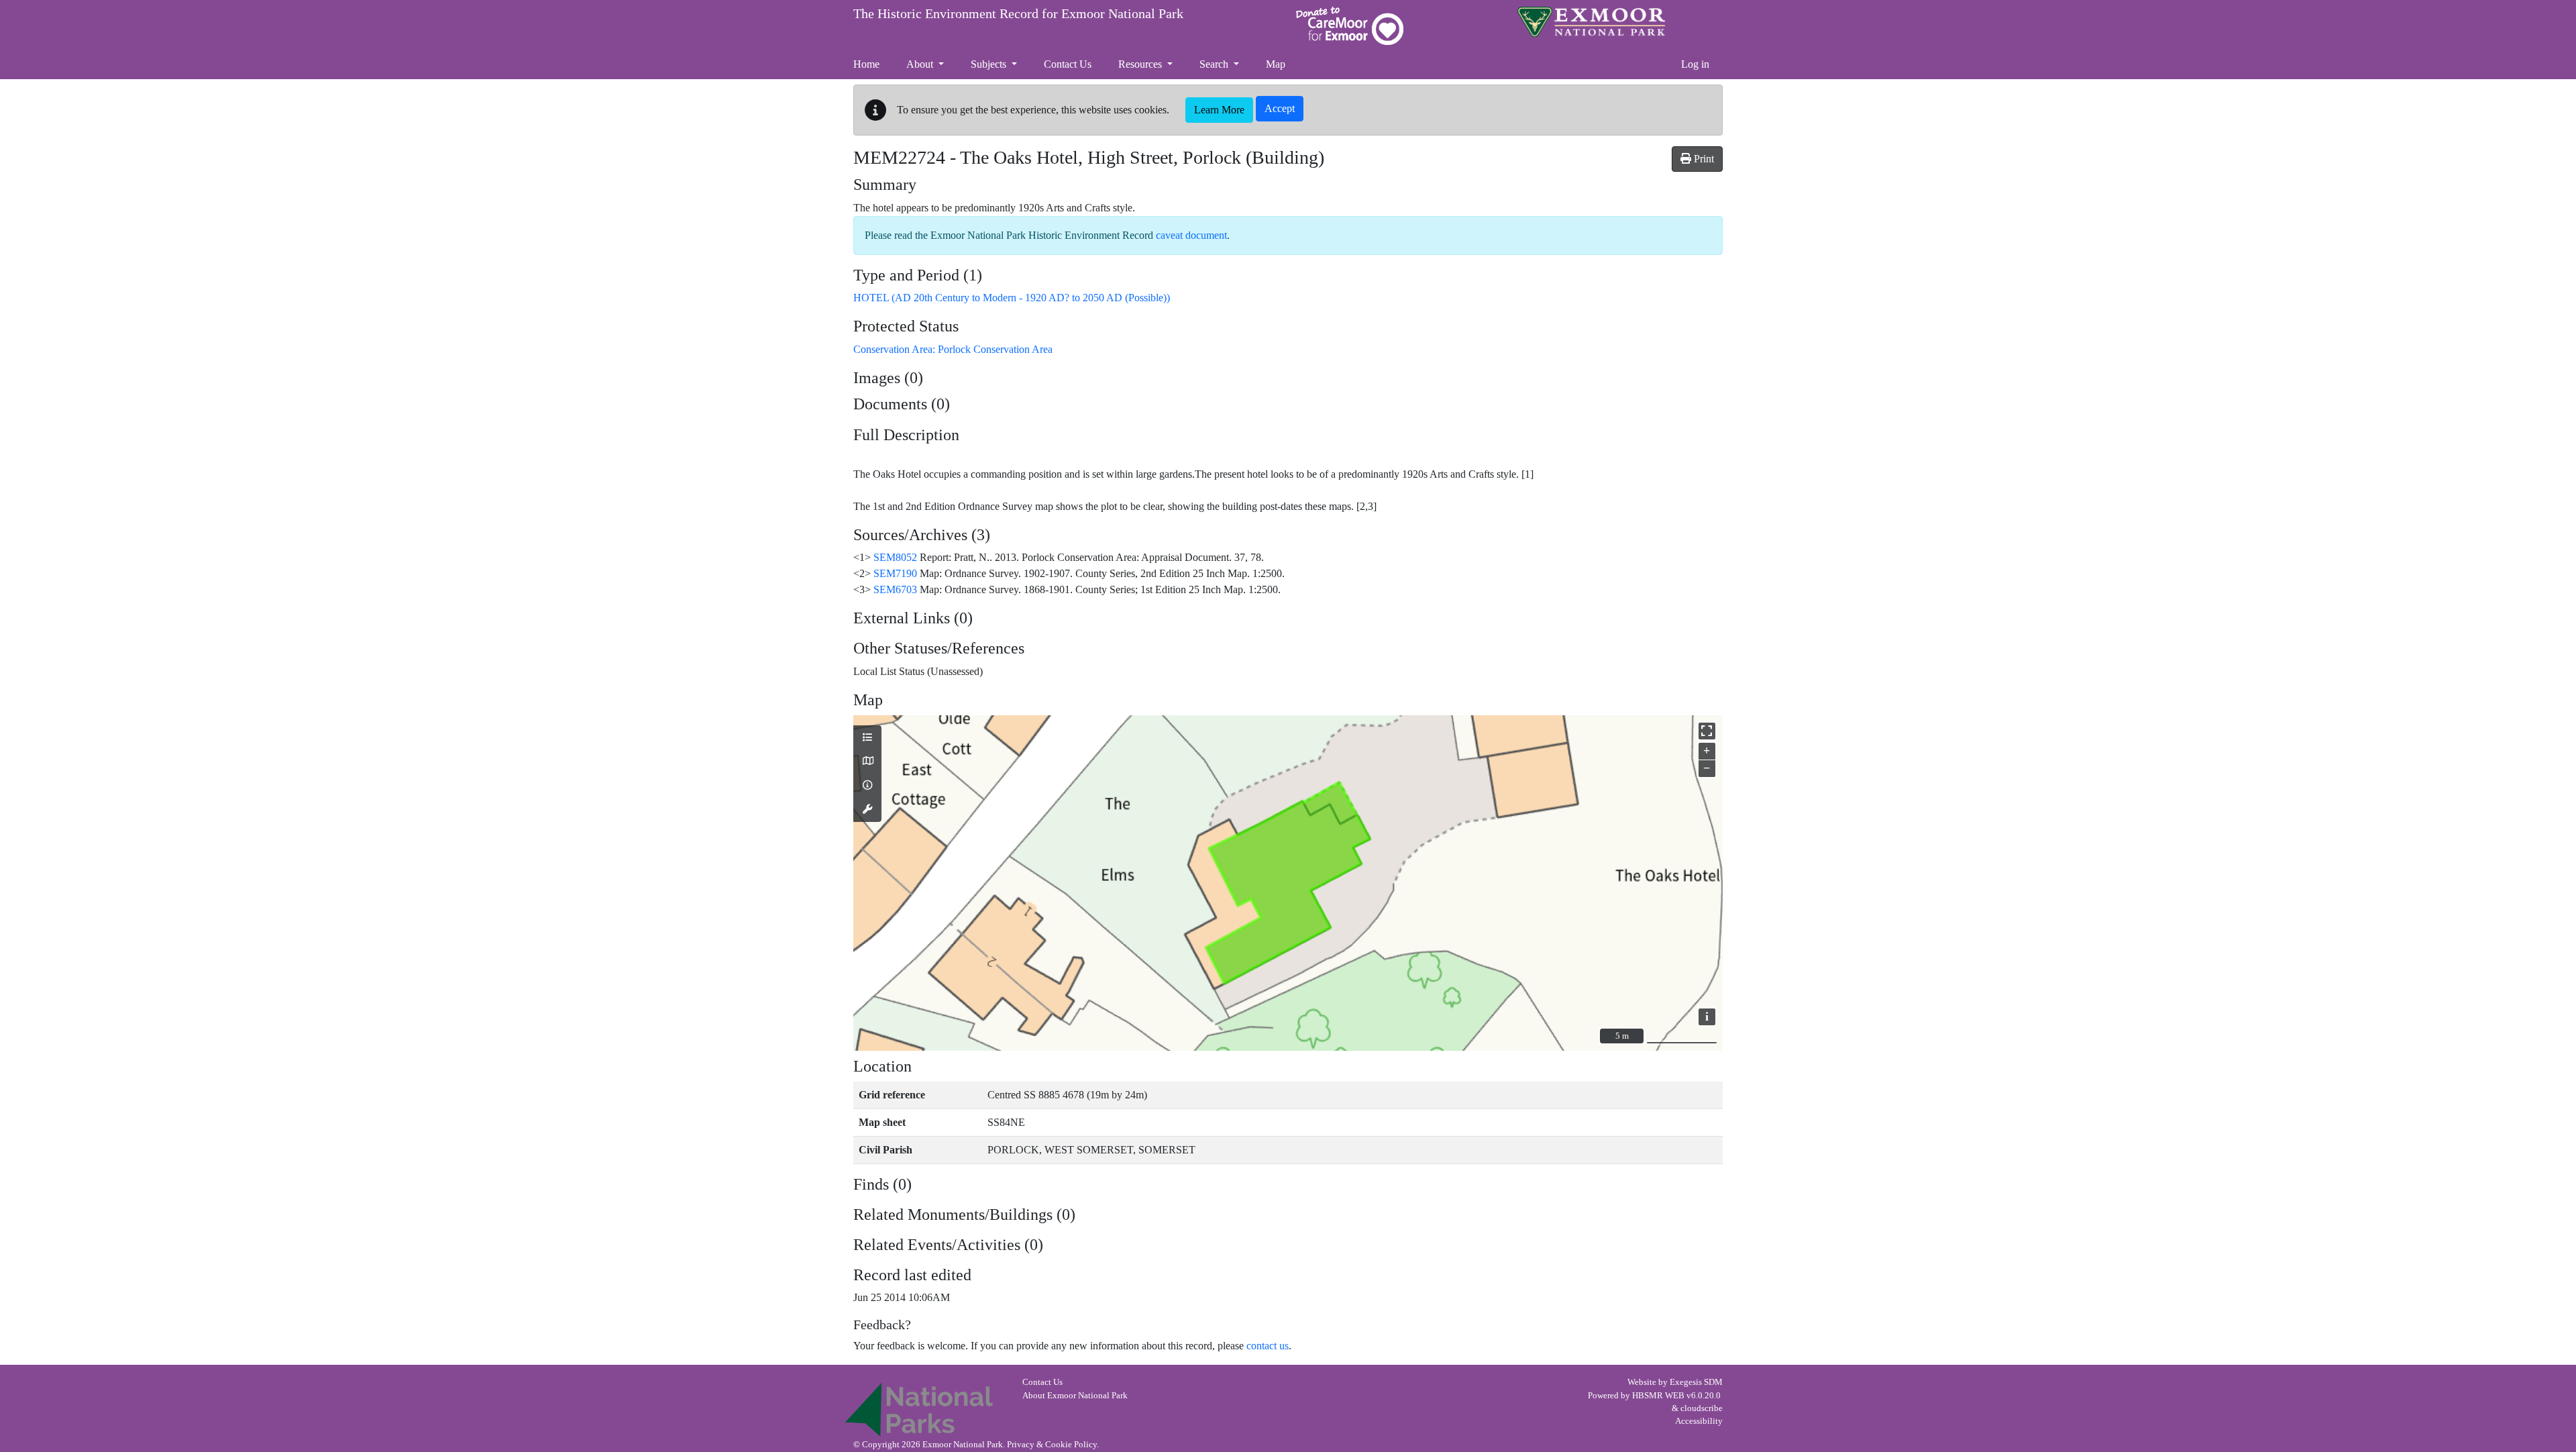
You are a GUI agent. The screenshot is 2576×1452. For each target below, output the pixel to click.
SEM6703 (895, 589)
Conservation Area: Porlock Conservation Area (953, 349)
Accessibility (1699, 1421)
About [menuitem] (921, 64)
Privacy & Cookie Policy (1052, 1445)
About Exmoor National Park (1075, 1396)
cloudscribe (1702, 1408)
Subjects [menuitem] (990, 64)
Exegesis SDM (1696, 1382)
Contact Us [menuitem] (1068, 64)
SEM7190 (895, 573)
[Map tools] (867, 810)
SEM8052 (895, 557)
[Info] (867, 786)
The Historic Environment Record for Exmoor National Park (1018, 13)
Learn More (1219, 110)
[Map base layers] (867, 762)
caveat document (1191, 235)
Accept (1280, 108)
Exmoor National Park (1591, 22)
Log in (1695, 64)
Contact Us (1042, 1382)
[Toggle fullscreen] (1707, 731)
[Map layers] (867, 738)
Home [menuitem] (866, 64)
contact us (1268, 1346)
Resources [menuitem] (1141, 64)
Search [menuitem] (1215, 64)
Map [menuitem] (1276, 64)
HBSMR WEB (1658, 1396)
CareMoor (1350, 26)
